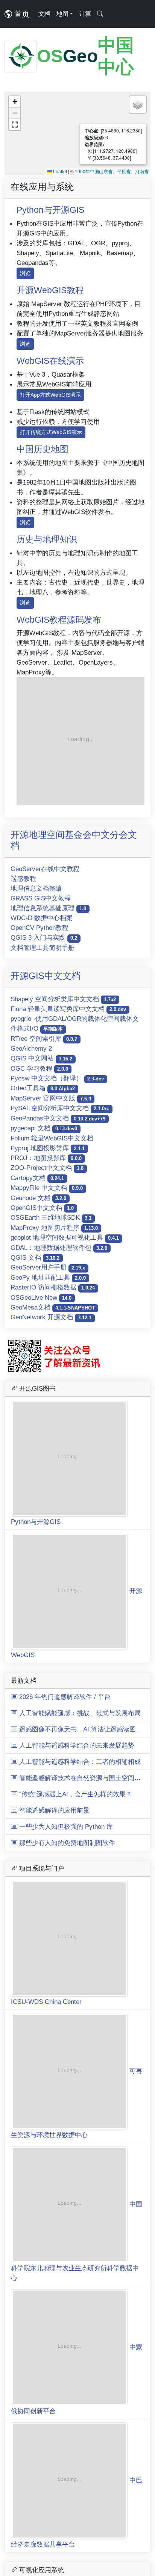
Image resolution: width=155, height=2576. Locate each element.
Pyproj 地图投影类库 (48, 1148)
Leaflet (59, 171)
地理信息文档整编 (36, 888)
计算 (85, 14)
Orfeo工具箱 (43, 1088)
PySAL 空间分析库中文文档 (60, 1108)
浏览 (25, 273)
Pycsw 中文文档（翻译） (57, 1078)
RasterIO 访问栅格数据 (53, 1287)
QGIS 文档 (35, 1257)
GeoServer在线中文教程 (45, 869)
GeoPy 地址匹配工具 (48, 1277)
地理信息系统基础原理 (48, 908)
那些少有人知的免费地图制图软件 (66, 1668)
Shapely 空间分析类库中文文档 (63, 999)
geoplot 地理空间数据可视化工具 (65, 1237)
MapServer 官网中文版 (51, 1098)
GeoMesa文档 (53, 1307)
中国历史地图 (43, 449)
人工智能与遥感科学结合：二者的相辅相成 (79, 1587)
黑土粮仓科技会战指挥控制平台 (56, 2411)
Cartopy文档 (37, 1178)
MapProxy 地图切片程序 (54, 1228)
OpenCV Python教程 (40, 928)
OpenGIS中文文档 (42, 1208)
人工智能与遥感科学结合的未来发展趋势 (76, 1570)
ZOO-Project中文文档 (47, 1168)
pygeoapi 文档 (44, 1128)
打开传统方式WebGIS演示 (51, 432)
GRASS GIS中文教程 (41, 898)
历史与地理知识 (47, 539)
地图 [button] (62, 14)
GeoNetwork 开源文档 (51, 1317)
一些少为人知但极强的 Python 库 (65, 1651)
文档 (44, 14)
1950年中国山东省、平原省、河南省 (112, 171)
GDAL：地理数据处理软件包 (59, 1248)
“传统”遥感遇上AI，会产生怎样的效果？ (75, 1619)
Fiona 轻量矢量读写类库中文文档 (68, 1009)
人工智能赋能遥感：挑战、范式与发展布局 (79, 1538)
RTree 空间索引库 (44, 1039)
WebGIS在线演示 (50, 361)
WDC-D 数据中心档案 (42, 918)
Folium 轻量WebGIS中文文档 (52, 1138)
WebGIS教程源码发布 (59, 620)
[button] (15, 102)
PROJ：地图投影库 (46, 1158)
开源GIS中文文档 (46, 976)
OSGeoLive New (41, 1297)
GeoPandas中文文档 (58, 1118)
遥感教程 (23, 879)
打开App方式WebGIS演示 (50, 395)
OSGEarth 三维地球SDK (51, 1217)
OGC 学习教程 (39, 1068)
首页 (21, 14)
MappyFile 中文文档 (47, 1188)
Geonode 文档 (38, 1198)
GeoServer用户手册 (48, 1267)
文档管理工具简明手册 (43, 948)
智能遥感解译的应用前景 (53, 1635)
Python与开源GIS (50, 210)
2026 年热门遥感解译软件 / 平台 (64, 1522)
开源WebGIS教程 (50, 290)
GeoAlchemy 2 (31, 1048)
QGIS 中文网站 (41, 1058)
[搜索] (100, 14)
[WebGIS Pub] (81, 741)
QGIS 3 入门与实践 (44, 937)
